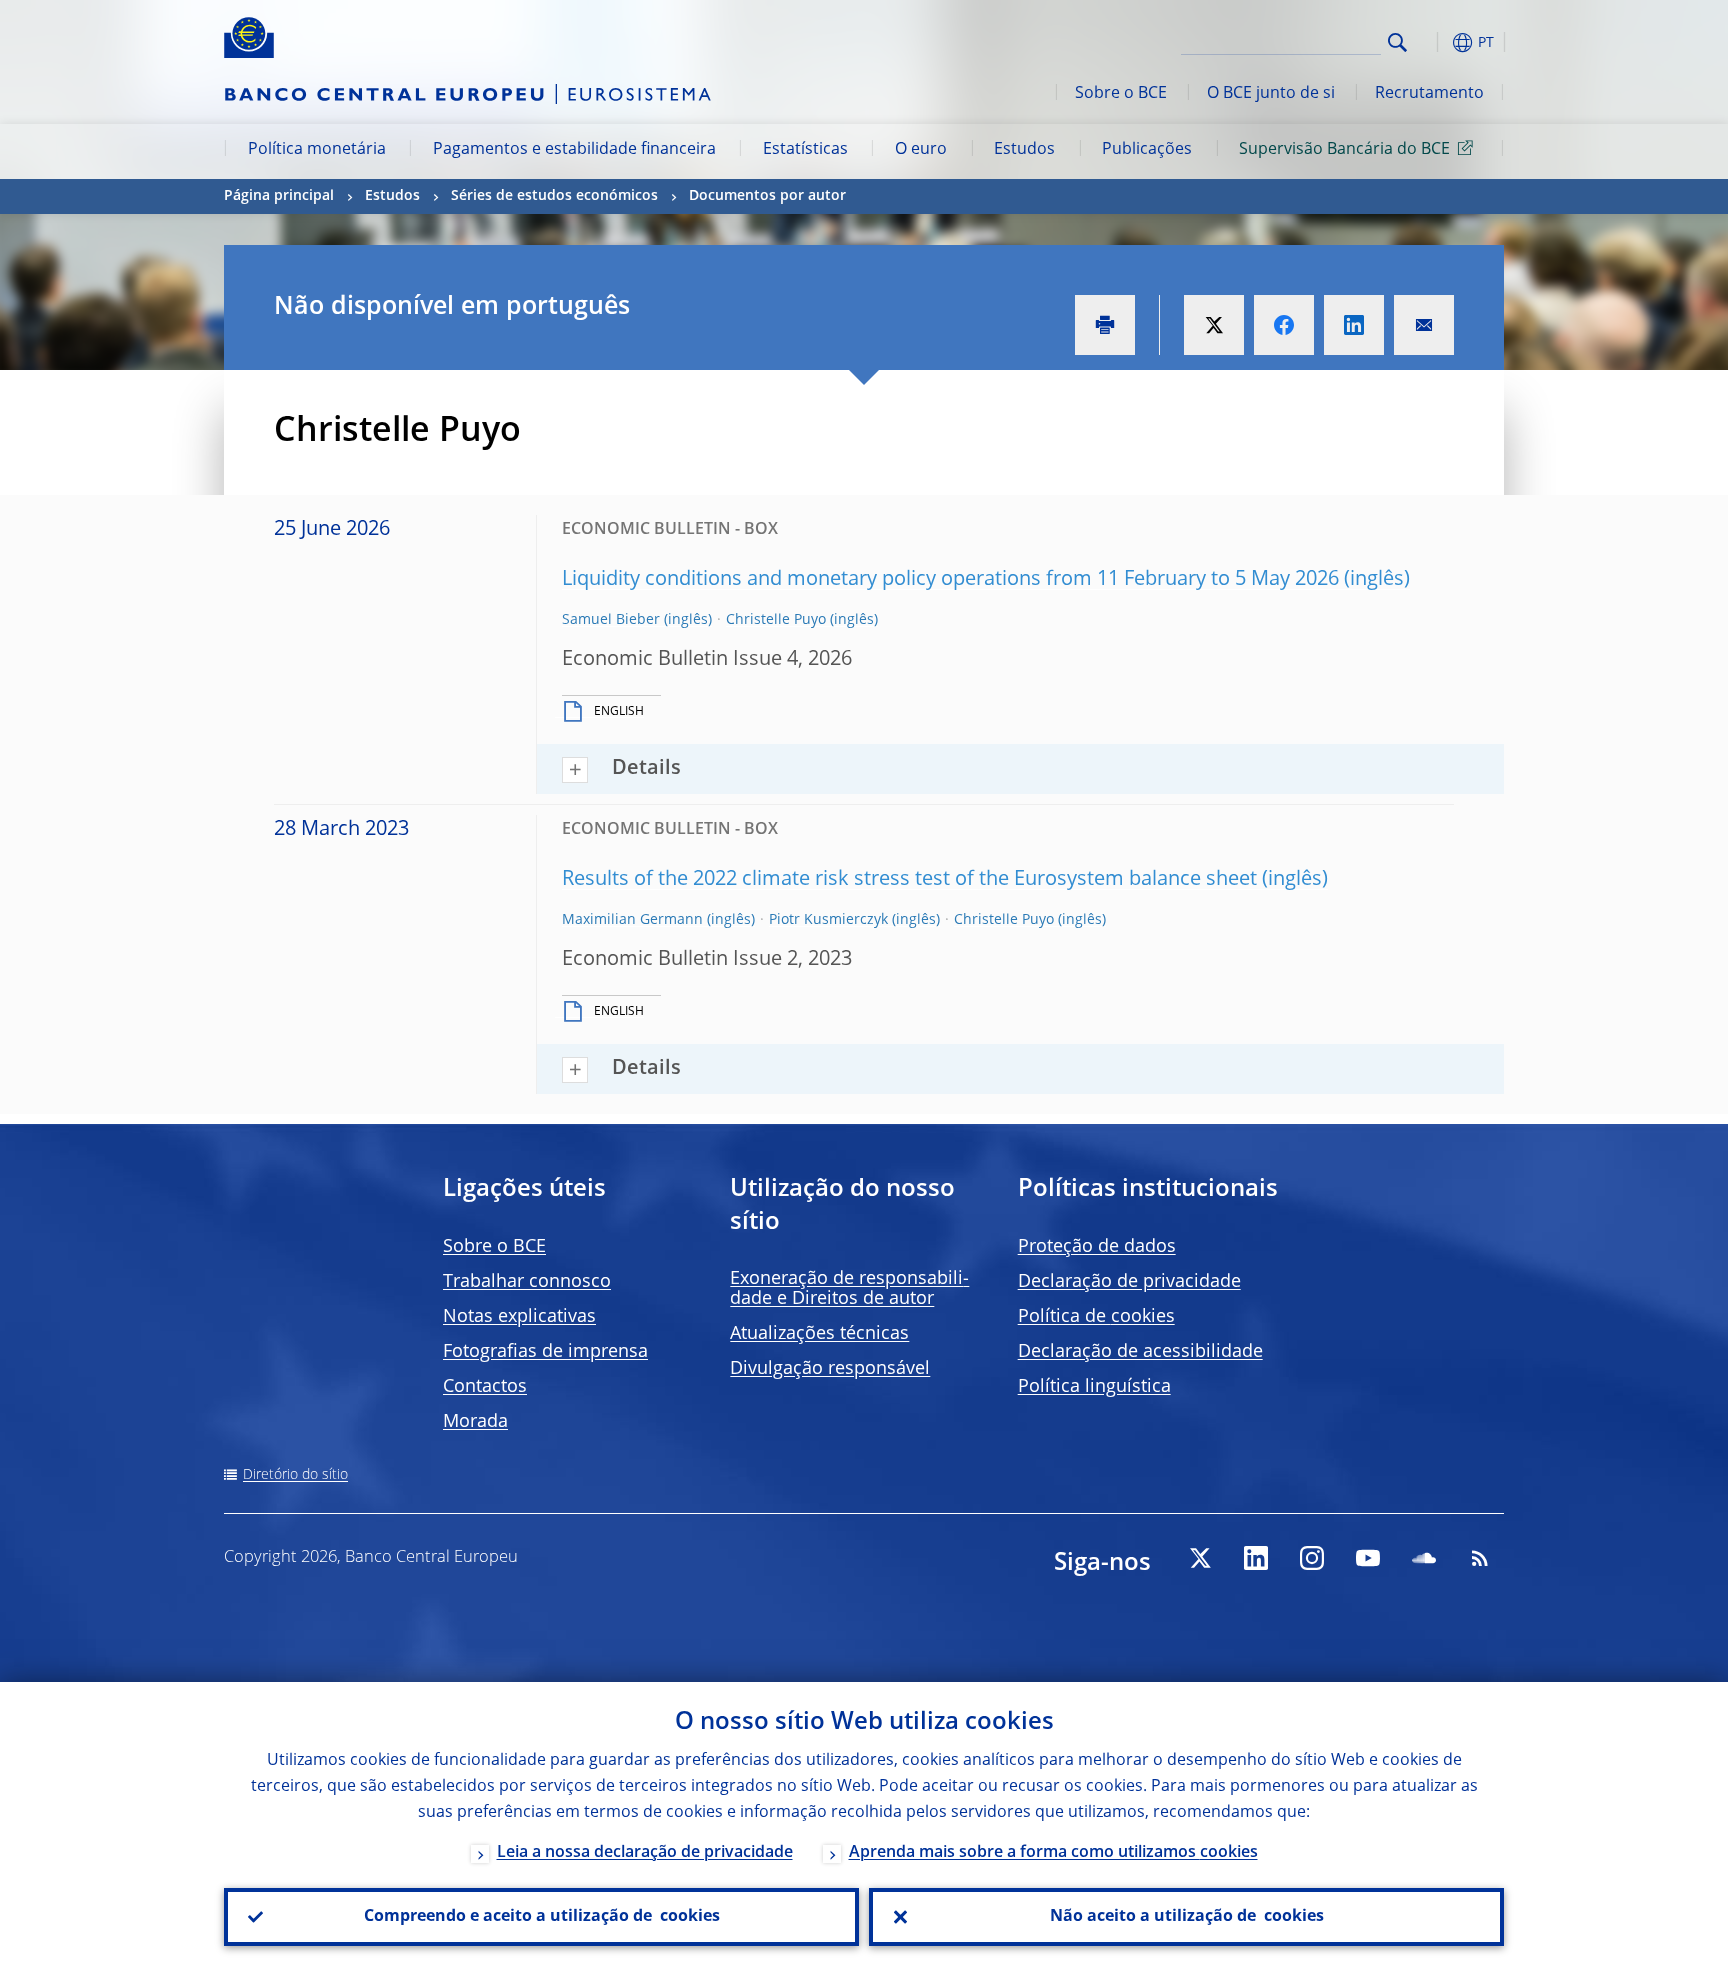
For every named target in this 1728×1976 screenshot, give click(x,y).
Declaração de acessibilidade (1140, 1352)
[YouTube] (1368, 1558)
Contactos (485, 1387)
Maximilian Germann (632, 920)
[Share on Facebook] (1284, 325)
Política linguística (1094, 1387)
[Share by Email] (1424, 325)
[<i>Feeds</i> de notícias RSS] (1480, 1558)
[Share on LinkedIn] (1354, 325)
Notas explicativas (519, 1317)
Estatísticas (805, 150)
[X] (1200, 1558)
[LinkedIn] (1256, 1558)
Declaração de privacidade (1129, 1282)
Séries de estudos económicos (554, 196)
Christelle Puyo (776, 620)
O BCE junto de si (1271, 94)
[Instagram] (1312, 1558)
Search (1397, 42)
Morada (475, 1422)
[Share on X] (1214, 325)
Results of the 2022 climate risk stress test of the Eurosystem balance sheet (909, 880)
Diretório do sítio (295, 1475)
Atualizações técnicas (819, 1334)
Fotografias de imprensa (545, 1352)
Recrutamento (1429, 94)
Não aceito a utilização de (1187, 1917)
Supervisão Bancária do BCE (1344, 150)
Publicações (1147, 150)
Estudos (1024, 150)
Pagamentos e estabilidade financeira (574, 150)
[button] (1434, 42)
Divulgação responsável (830, 1369)
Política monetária (317, 150)
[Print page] (1105, 325)
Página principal (279, 196)
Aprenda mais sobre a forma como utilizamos (1053, 1853)
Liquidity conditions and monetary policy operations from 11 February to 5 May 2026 (950, 580)
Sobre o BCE (1121, 94)
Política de (1096, 1317)
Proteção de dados (1097, 1247)
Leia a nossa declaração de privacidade (645, 1853)
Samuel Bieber (611, 620)
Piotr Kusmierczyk (828, 920)
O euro (921, 150)
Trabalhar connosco (527, 1282)
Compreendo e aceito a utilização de (542, 1917)
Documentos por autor (767, 196)
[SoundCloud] (1424, 1558)
